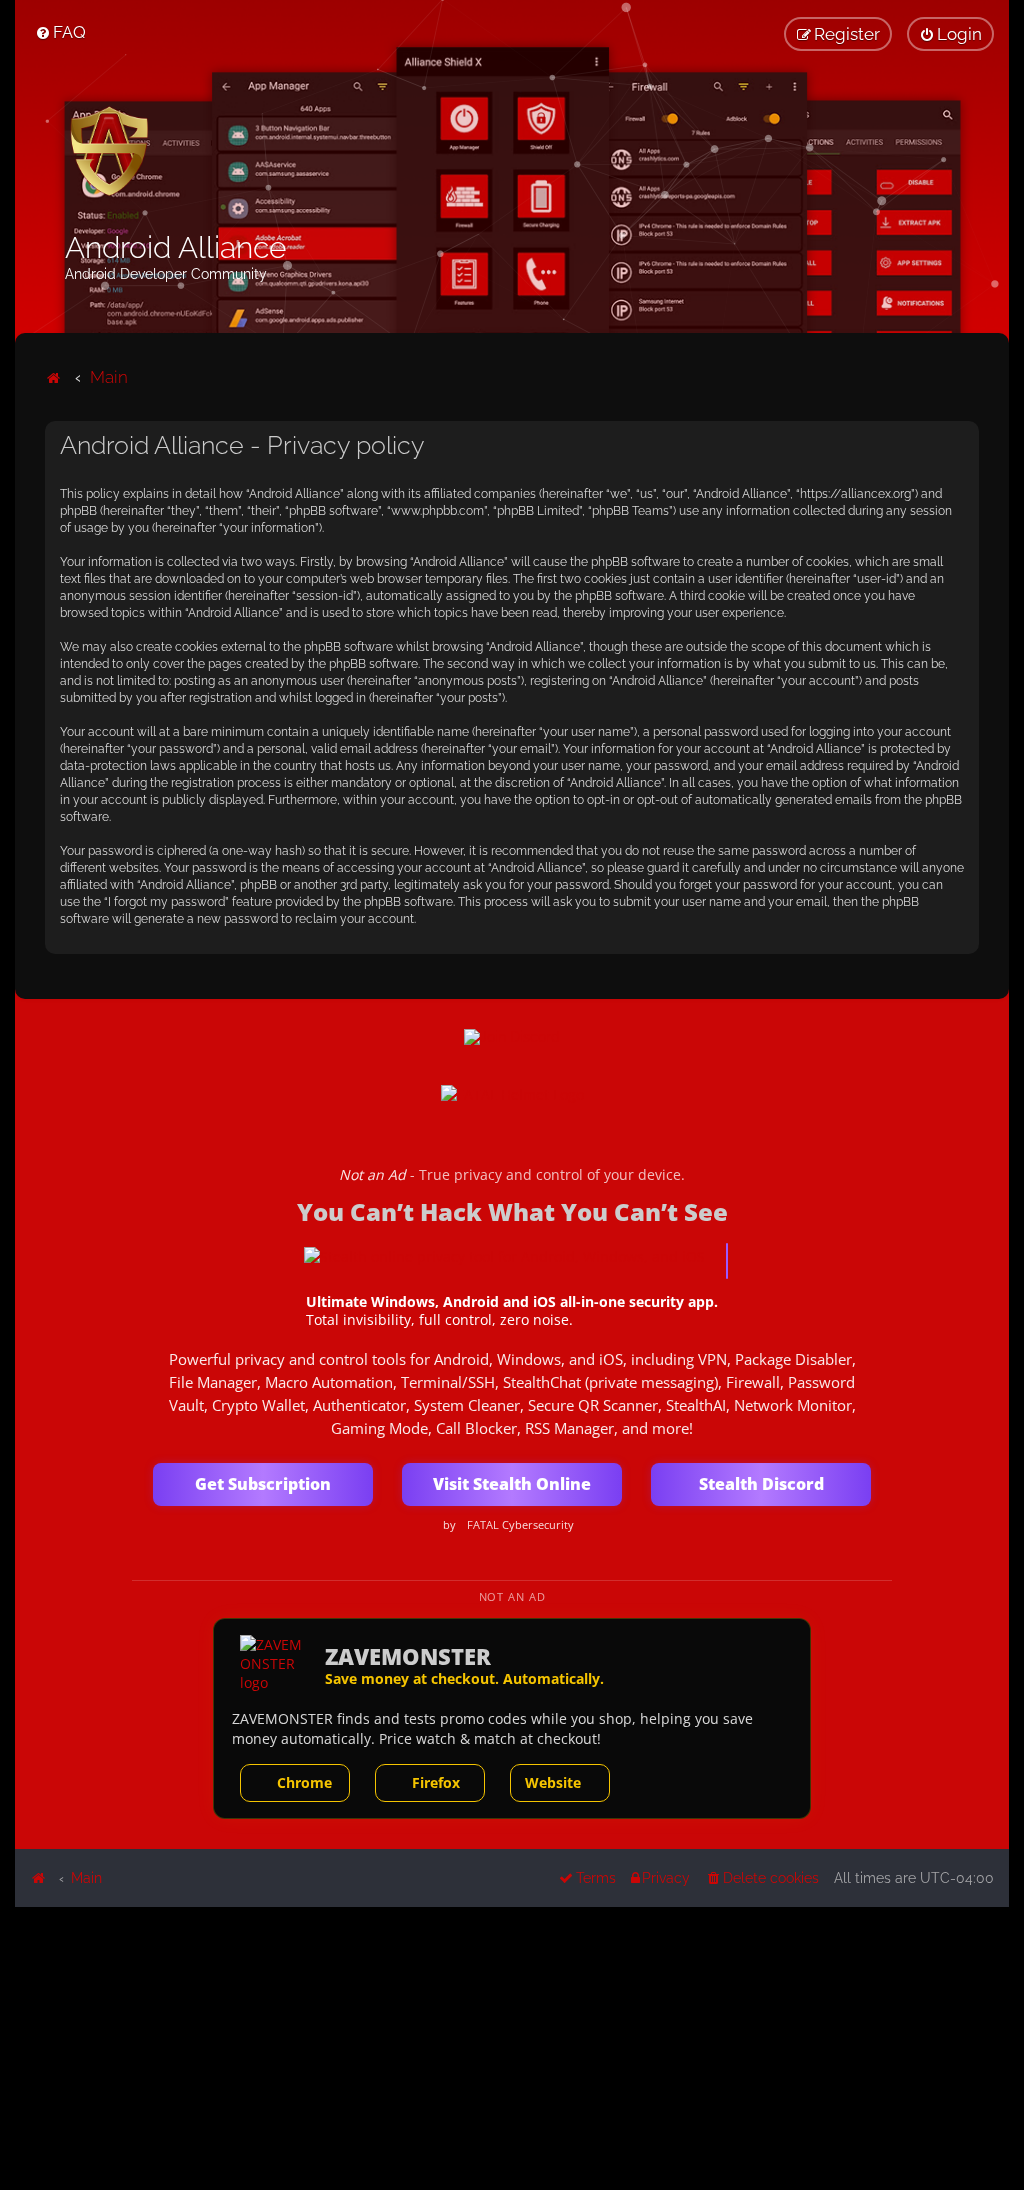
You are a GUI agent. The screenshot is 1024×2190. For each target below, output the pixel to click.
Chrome (304, 1782)
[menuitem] (60, 32)
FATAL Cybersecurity (520, 1525)
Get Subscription (263, 1484)
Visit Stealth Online (512, 1484)
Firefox (436, 1782)
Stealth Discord (761, 1484)
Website (553, 1782)
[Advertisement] (512, 2047)
